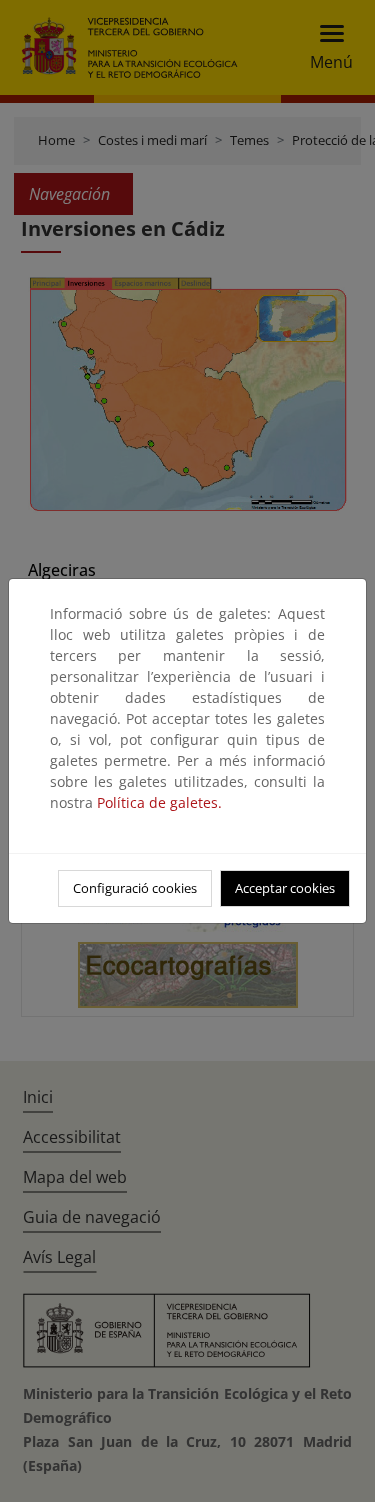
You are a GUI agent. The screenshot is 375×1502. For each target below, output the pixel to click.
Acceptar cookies (285, 888)
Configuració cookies (135, 888)
